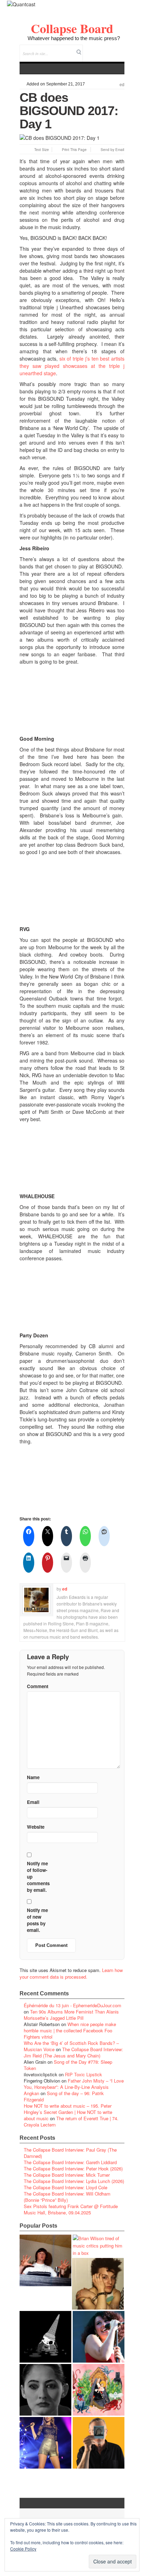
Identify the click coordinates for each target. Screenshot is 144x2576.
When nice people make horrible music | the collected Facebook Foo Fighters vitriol (70, 2030)
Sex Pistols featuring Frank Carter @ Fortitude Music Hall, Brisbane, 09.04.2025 (71, 2209)
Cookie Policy (23, 2549)
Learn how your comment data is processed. (71, 1973)
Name (33, 1777)
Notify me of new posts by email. (37, 1920)
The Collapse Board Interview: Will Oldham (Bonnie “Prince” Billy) (67, 2197)
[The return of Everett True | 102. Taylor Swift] (45, 2443)
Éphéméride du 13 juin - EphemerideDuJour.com (73, 2005)
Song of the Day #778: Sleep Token (68, 2065)
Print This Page (74, 150)
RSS (119, 49)
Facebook (100, 49)
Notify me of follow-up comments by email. (38, 1877)
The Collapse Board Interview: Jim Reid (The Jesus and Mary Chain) (73, 2052)
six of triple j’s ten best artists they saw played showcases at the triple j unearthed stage (72, 366)
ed (122, 85)
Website (36, 1827)
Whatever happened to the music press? (74, 38)
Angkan (31, 2093)
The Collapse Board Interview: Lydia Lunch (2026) (74, 2181)
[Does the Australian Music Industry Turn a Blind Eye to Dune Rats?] (45, 2337)
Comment (38, 1686)
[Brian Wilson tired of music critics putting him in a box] (99, 2246)
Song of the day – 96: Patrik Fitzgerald (64, 2096)
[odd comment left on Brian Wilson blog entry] (45, 2260)
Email (110, 49)
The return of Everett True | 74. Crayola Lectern (71, 2121)
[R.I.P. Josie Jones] (45, 2390)
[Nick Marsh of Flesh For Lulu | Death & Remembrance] (98, 2284)
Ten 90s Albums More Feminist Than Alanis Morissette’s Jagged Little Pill (71, 2015)
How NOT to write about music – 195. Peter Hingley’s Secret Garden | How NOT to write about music (68, 2112)
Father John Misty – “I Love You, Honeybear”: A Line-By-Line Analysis (74, 2084)
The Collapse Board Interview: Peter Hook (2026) (73, 2169)
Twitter (91, 49)
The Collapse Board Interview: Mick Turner (67, 2175)
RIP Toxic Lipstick (84, 2074)
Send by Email (112, 150)
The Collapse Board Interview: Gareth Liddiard (70, 2162)
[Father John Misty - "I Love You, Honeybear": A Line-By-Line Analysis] (99, 2390)
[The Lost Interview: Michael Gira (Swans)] (99, 2443)
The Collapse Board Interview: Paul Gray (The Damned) (70, 2153)
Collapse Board (72, 28)
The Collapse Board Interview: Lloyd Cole (66, 2187)
